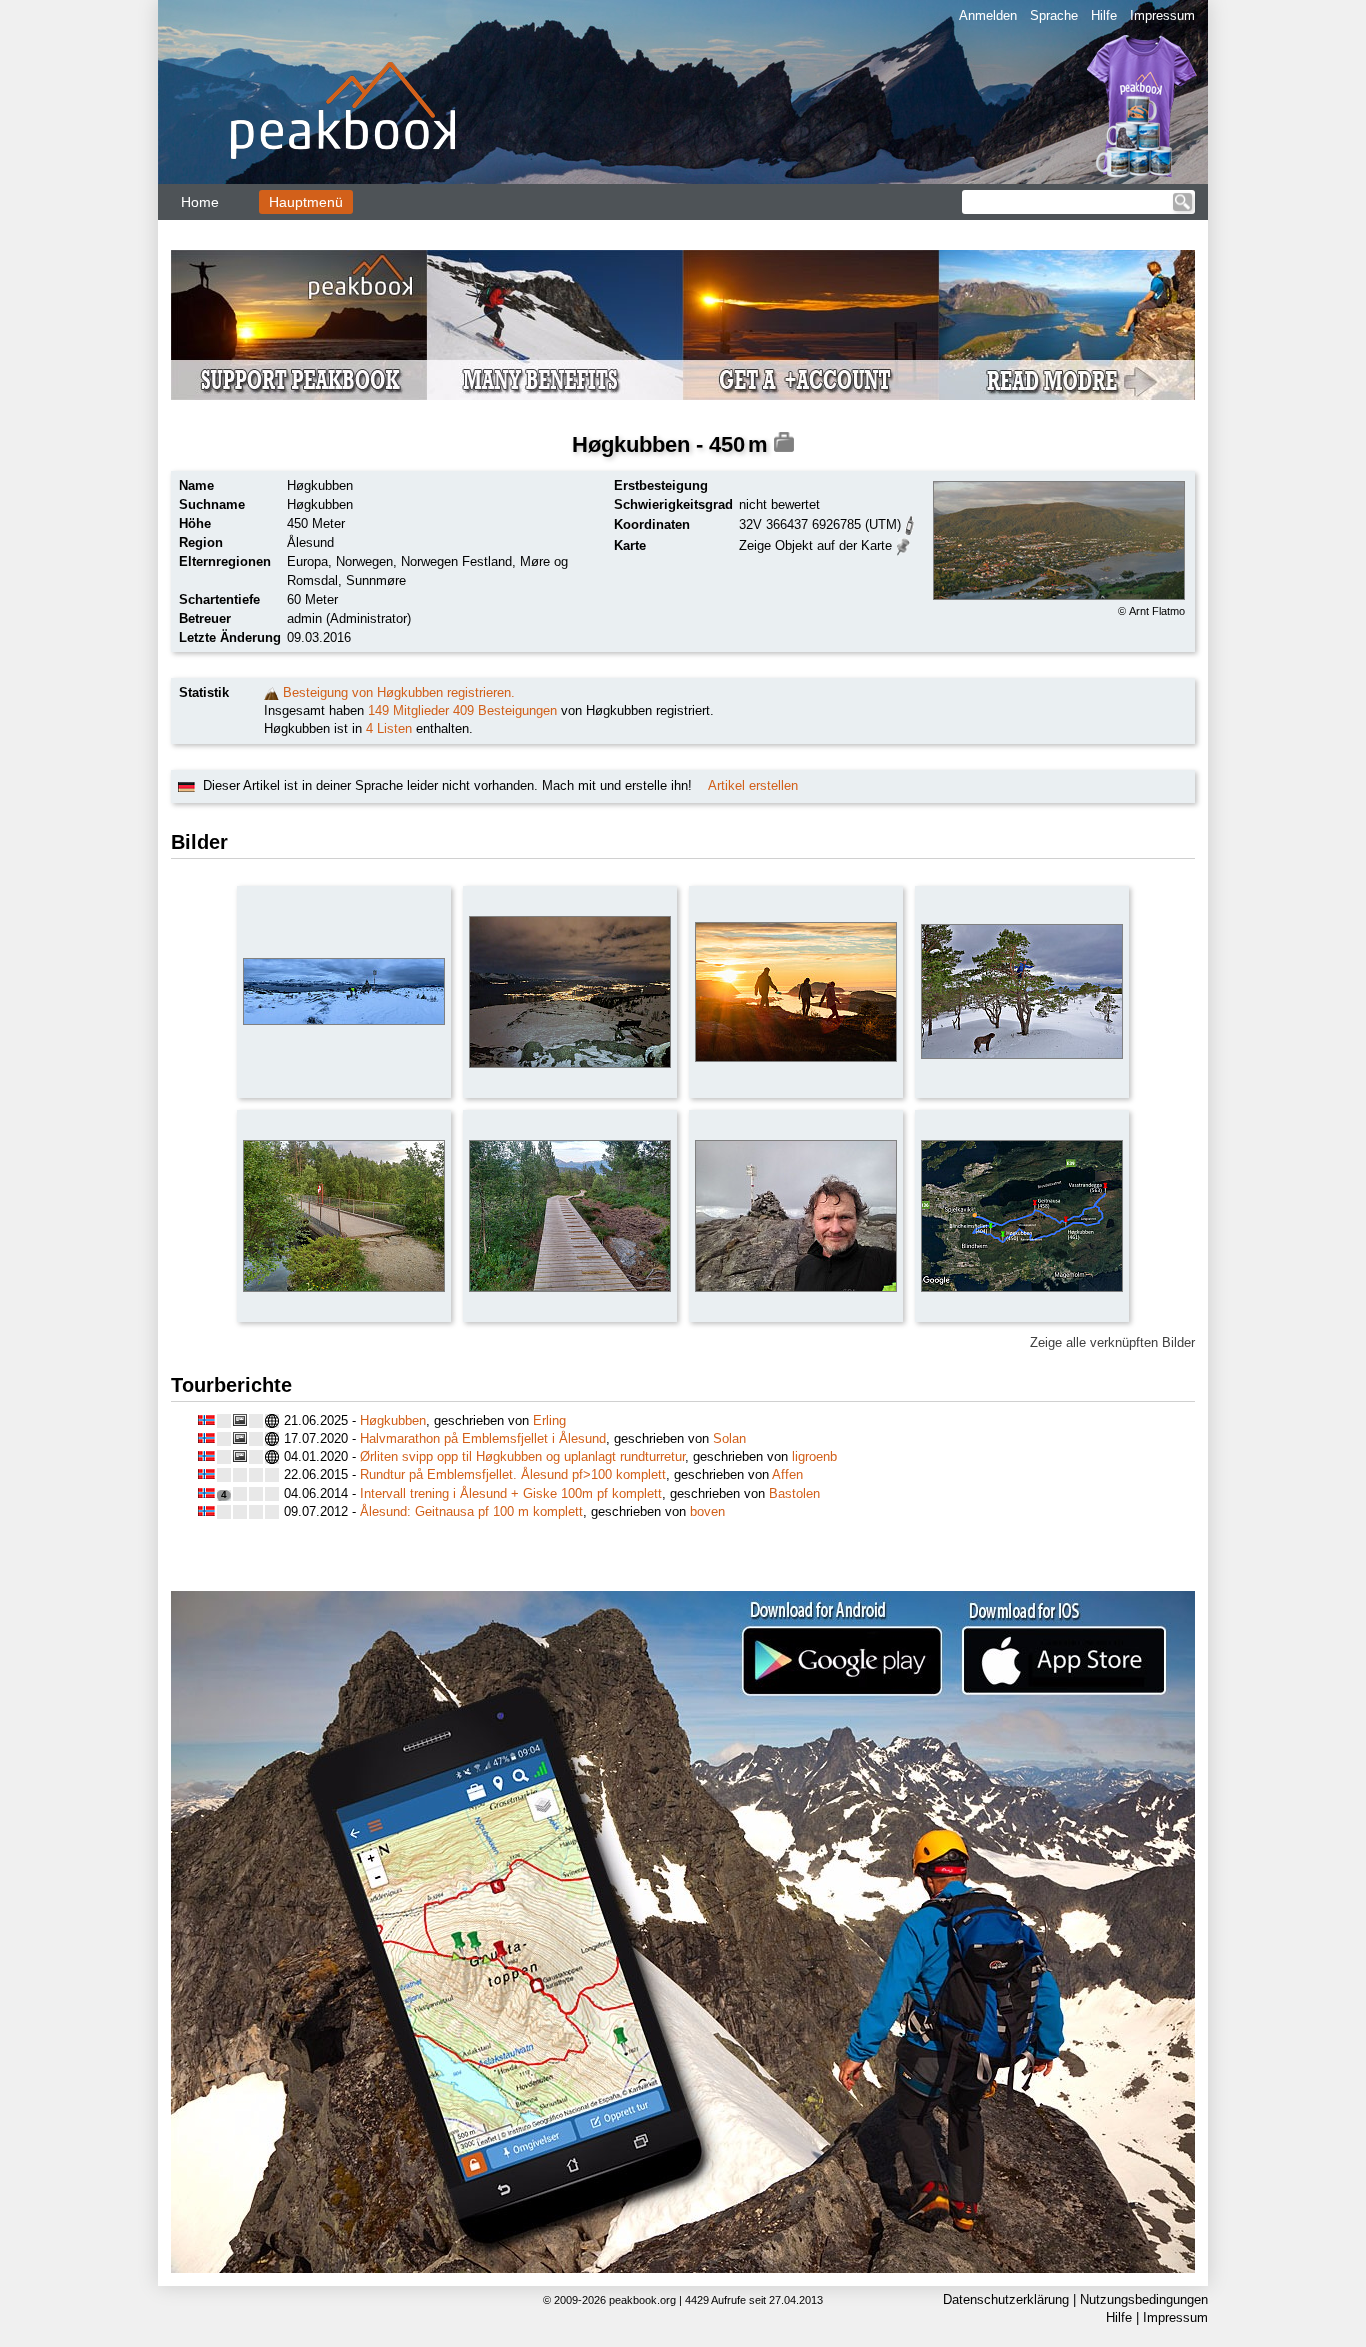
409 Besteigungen (505, 710)
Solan (729, 1438)
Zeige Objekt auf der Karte (815, 545)
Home (200, 202)
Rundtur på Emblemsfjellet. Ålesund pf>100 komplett (513, 1474)
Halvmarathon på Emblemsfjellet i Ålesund (483, 1438)
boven (707, 1511)
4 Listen (389, 728)
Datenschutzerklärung (1006, 2299)
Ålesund (310, 542)
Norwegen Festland (456, 561)
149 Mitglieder (408, 710)
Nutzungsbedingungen (1144, 2299)
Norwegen (364, 561)
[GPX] (910, 523)
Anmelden (988, 15)
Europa (307, 561)
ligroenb (814, 1456)
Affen (787, 1474)
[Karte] (903, 544)
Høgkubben (393, 1420)
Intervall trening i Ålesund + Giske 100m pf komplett (511, 1493)
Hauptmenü (306, 202)
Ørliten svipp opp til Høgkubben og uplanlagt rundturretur (522, 1456)
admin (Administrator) (349, 618)
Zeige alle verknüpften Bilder (1112, 1342)
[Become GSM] (683, 325)
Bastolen (794, 1493)
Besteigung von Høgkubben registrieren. (399, 692)
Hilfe (1104, 15)
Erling (549, 1420)
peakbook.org (642, 2300)
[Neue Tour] (271, 692)
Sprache (1054, 15)
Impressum (1162, 15)
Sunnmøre (376, 580)
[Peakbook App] (683, 1932)
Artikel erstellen (753, 785)
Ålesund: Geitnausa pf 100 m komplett (471, 1511)
